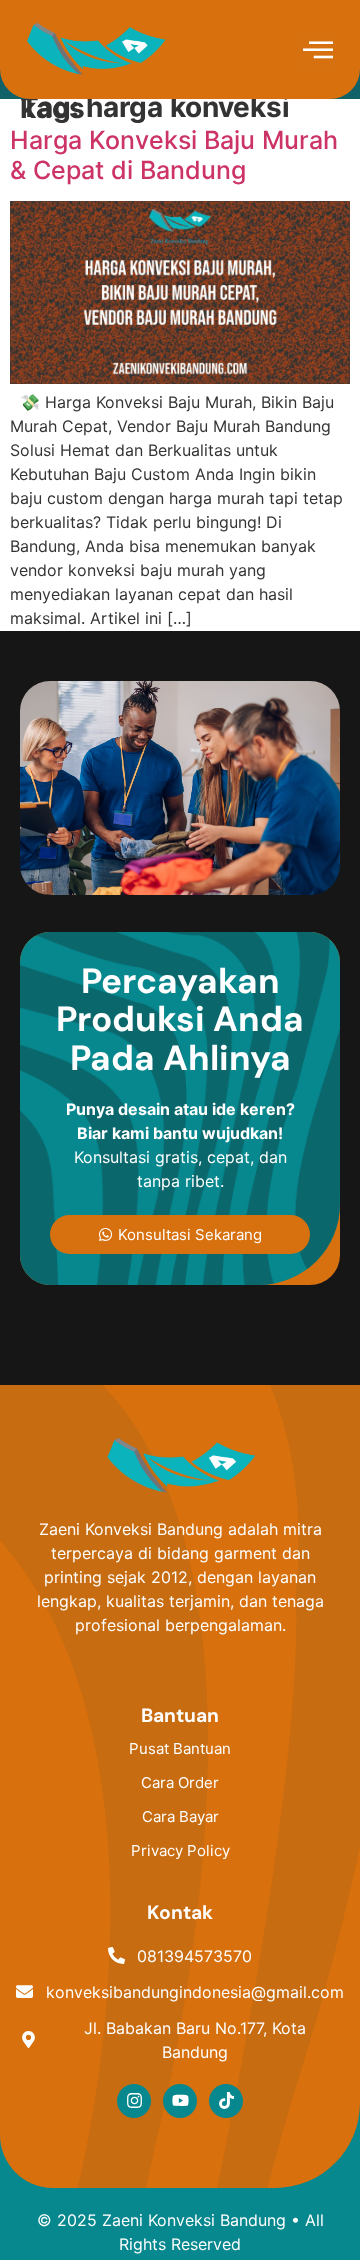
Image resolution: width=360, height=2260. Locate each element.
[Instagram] (134, 2101)
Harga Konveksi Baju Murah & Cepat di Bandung (174, 155)
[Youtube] (180, 2101)
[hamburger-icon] (317, 51)
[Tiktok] (226, 2101)
